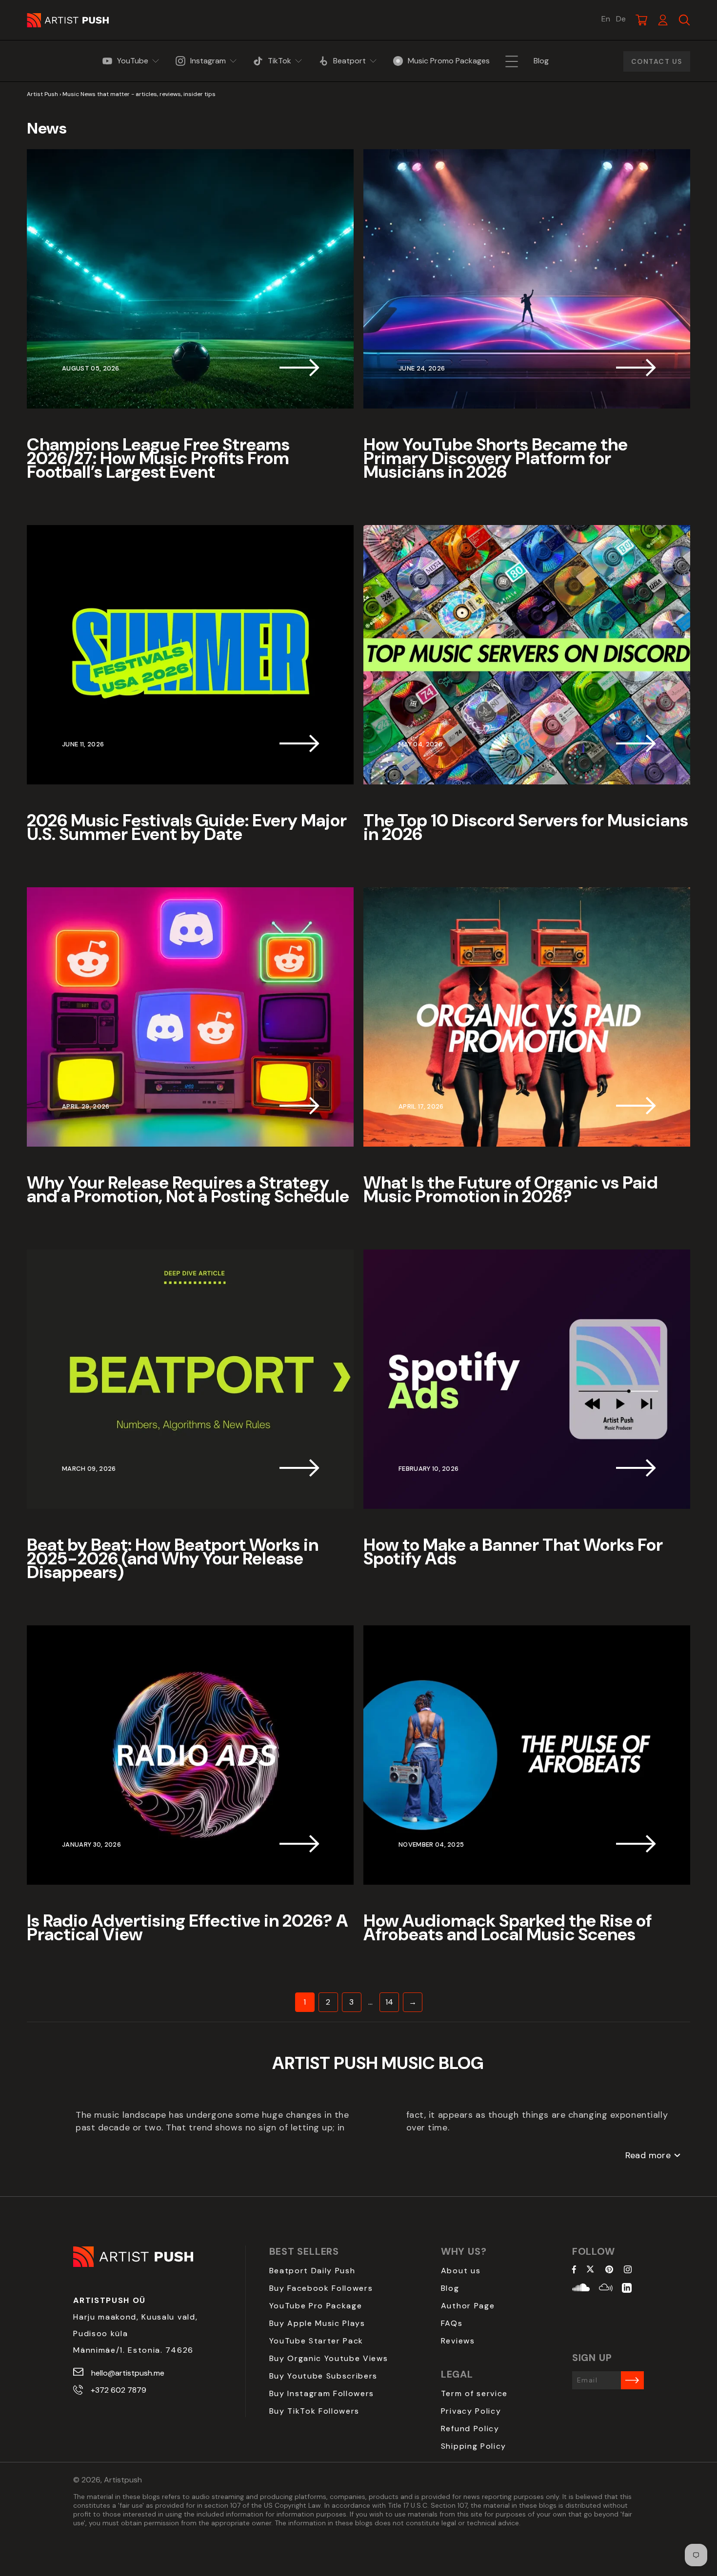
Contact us (657, 61)
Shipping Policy (474, 2446)
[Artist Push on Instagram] (628, 2270)
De (621, 19)
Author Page (468, 2306)
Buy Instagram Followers (322, 2393)
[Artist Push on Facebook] (574, 2270)
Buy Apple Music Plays (317, 2323)
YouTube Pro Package (316, 2306)
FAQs (452, 2323)
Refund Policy (470, 2429)
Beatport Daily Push (312, 2271)
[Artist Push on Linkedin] (627, 2289)
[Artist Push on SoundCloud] (581, 2289)
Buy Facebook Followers (321, 2288)
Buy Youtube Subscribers (324, 2376)
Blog (450, 2288)
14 (389, 2002)
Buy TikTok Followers (315, 2411)
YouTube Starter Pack (317, 2341)
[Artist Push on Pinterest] (609, 2270)
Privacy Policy (471, 2411)
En (606, 19)
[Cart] (641, 20)
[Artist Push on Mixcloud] (606, 2289)
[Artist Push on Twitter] (590, 2270)
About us (461, 2271)
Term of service (474, 2393)
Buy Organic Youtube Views (329, 2358)
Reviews (458, 2341)
